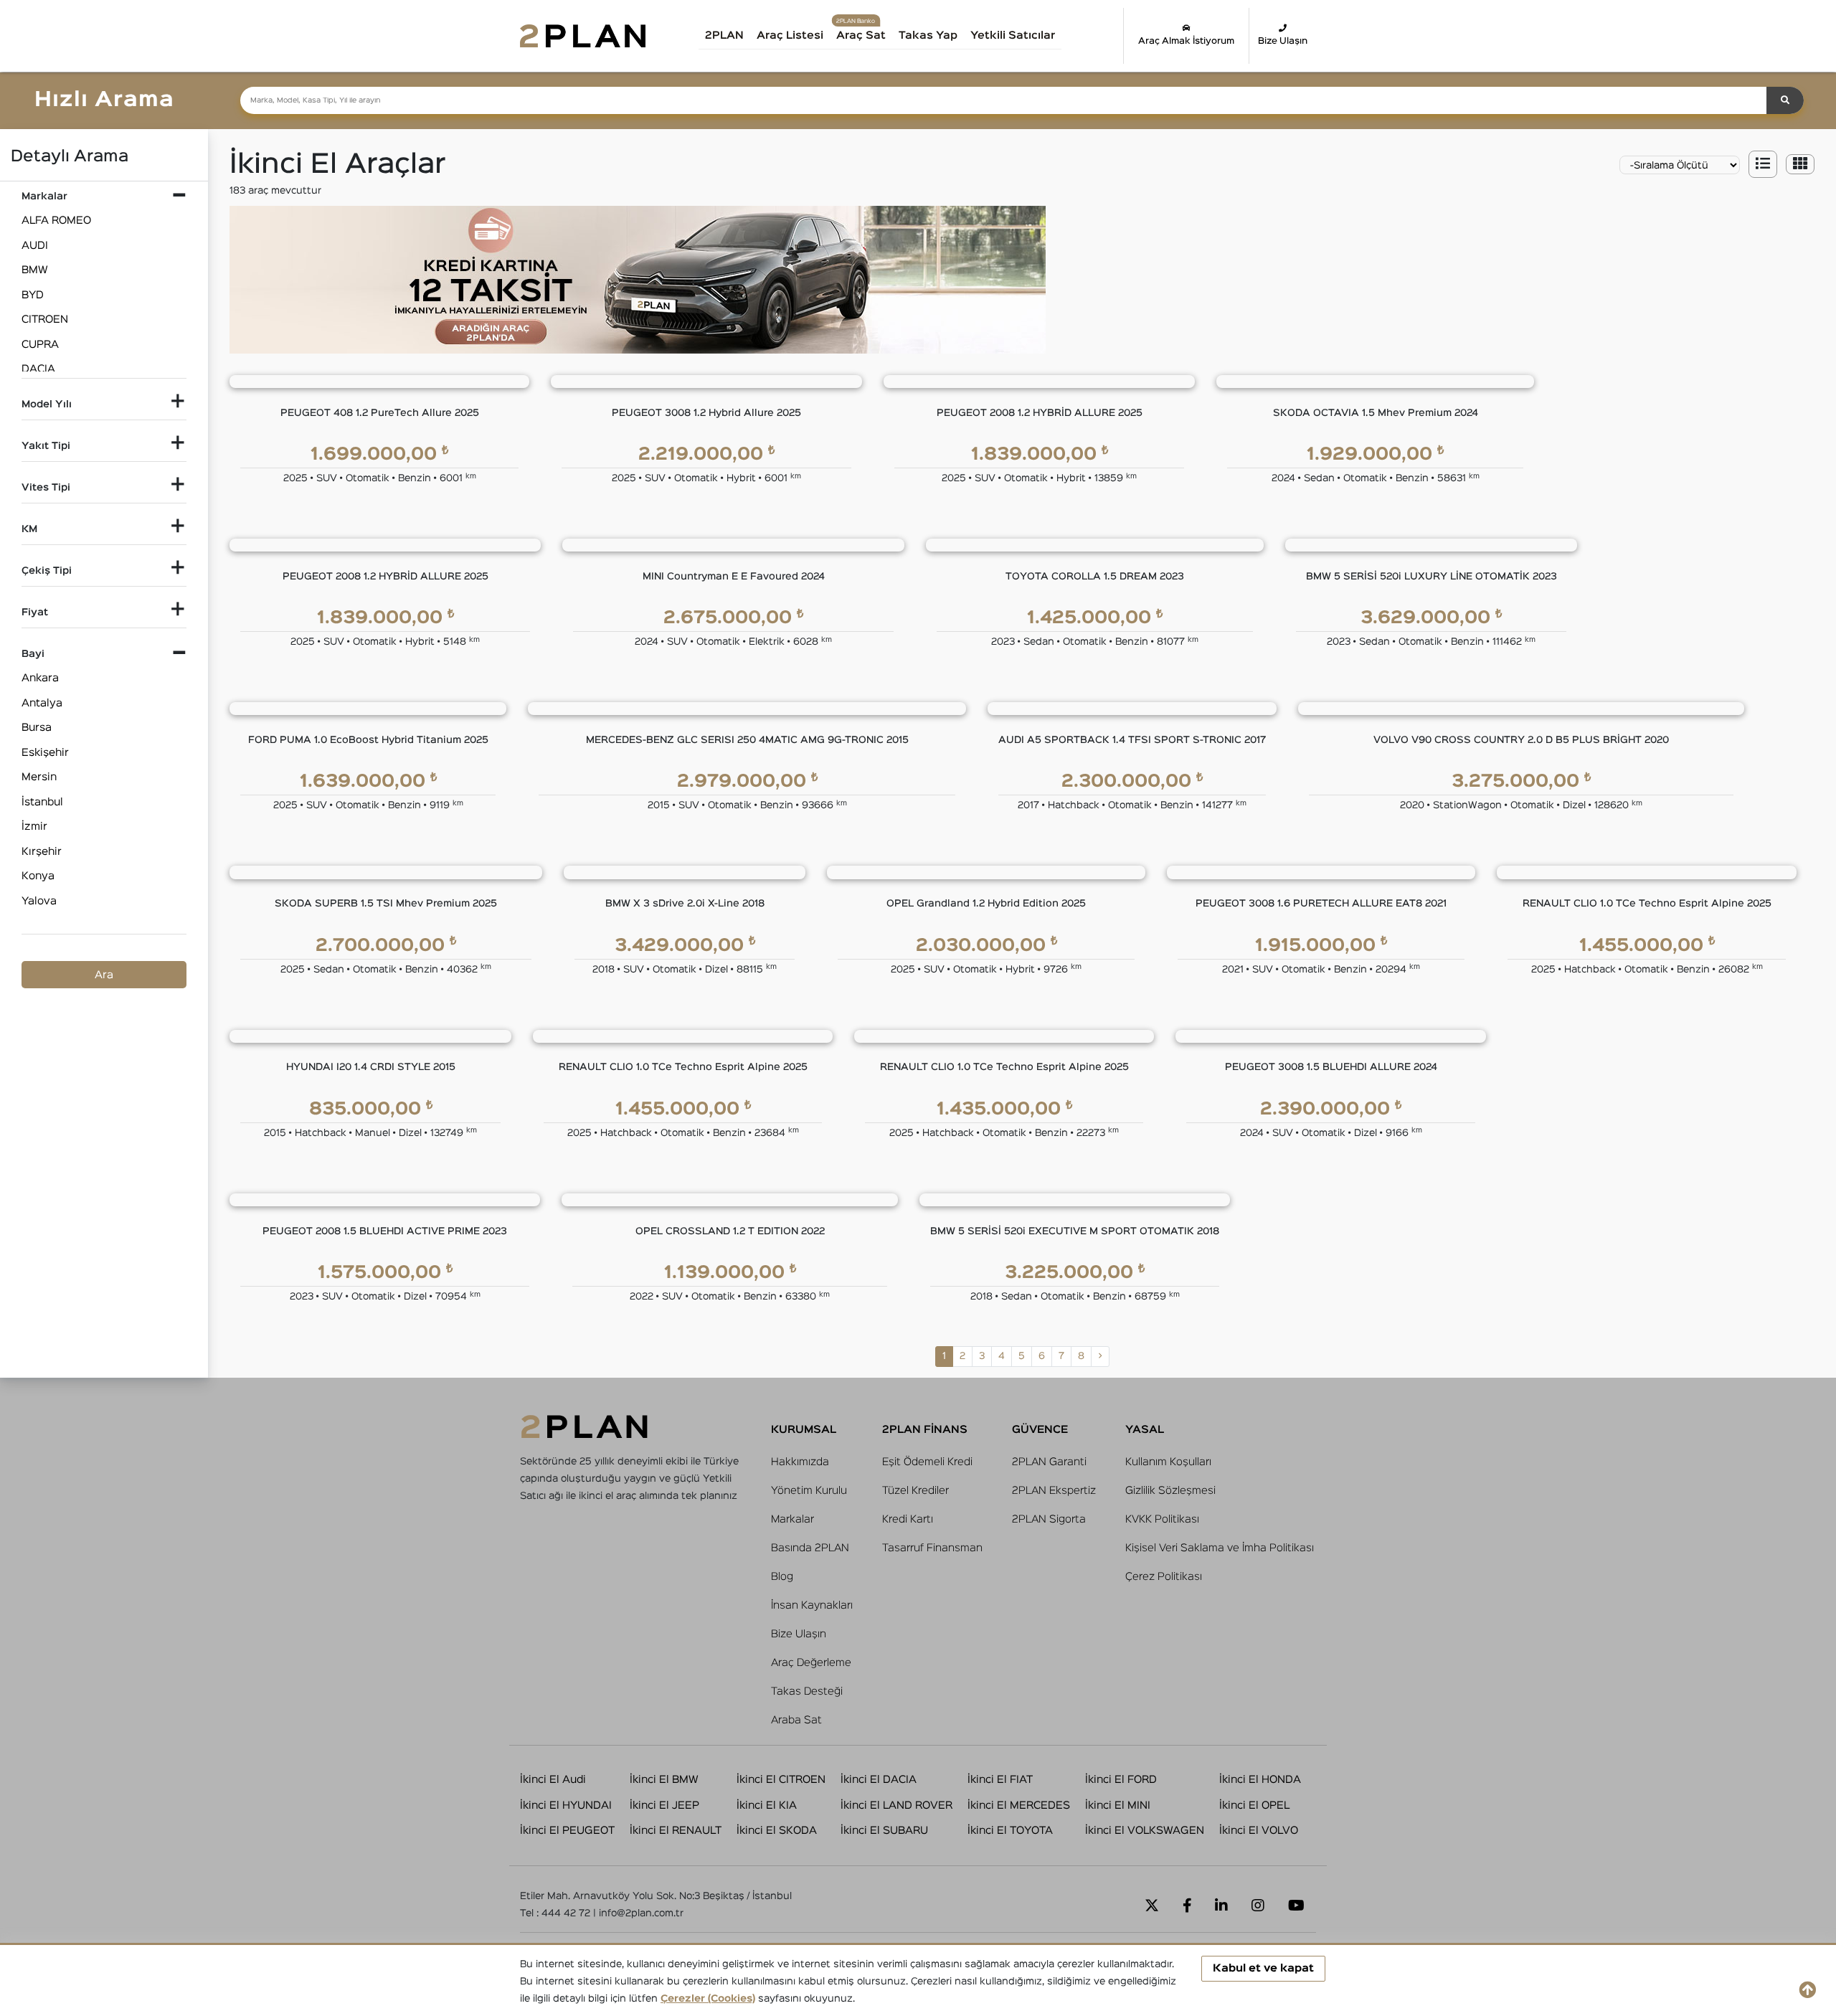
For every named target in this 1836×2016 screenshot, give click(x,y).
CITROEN (45, 320)
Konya (38, 876)
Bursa (37, 728)
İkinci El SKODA (777, 1831)
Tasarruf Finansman (932, 1548)
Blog (782, 1577)
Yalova (39, 901)
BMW (35, 270)
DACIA (38, 369)
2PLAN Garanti (1049, 1462)
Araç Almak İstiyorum (1186, 41)
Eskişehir (45, 753)
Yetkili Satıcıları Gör (1028, 41)
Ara (104, 975)
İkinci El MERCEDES (1019, 1806)
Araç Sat (861, 36)
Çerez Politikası (1164, 1577)
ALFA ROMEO (56, 221)
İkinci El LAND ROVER (896, 1806)
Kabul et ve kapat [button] (1263, 1968)
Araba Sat (796, 1720)
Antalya (42, 703)
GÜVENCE (1040, 1430)
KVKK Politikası (1162, 1519)
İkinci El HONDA (1260, 1780)
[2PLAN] (583, 36)
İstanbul (42, 802)
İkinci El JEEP (664, 1806)
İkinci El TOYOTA (1010, 1831)
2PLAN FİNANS (925, 1430)
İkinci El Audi (553, 1780)
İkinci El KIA (767, 1806)
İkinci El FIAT (1000, 1780)
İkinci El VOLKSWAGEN (1145, 1831)
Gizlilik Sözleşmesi (1170, 1491)
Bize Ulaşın (1283, 41)
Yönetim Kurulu (809, 1491)
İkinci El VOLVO (1259, 1831)
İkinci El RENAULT (676, 1831)
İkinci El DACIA (879, 1780)
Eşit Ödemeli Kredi (927, 1462)
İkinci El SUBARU (884, 1831)
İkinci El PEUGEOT (567, 1831)
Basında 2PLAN (810, 1548)
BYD (33, 295)
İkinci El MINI (1118, 1806)
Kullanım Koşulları (1168, 1462)
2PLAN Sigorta (1049, 1519)
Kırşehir (42, 852)
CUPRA (40, 345)
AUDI (35, 246)
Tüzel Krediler (915, 1491)
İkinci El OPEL (1254, 1806)
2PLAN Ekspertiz (1054, 1491)
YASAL (1145, 1430)
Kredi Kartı (908, 1519)
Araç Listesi (790, 36)
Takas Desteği (807, 1691)
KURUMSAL (804, 1430)
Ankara (40, 678)
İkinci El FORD (1121, 1780)
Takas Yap (928, 36)
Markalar (792, 1519)
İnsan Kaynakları (812, 1605)
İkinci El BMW (664, 1780)
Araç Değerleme (811, 1663)
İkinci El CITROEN (781, 1780)
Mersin (39, 777)
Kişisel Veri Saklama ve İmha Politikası (1220, 1548)
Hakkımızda (800, 1462)
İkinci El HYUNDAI (566, 1806)
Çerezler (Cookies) (708, 1999)
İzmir (34, 827)
